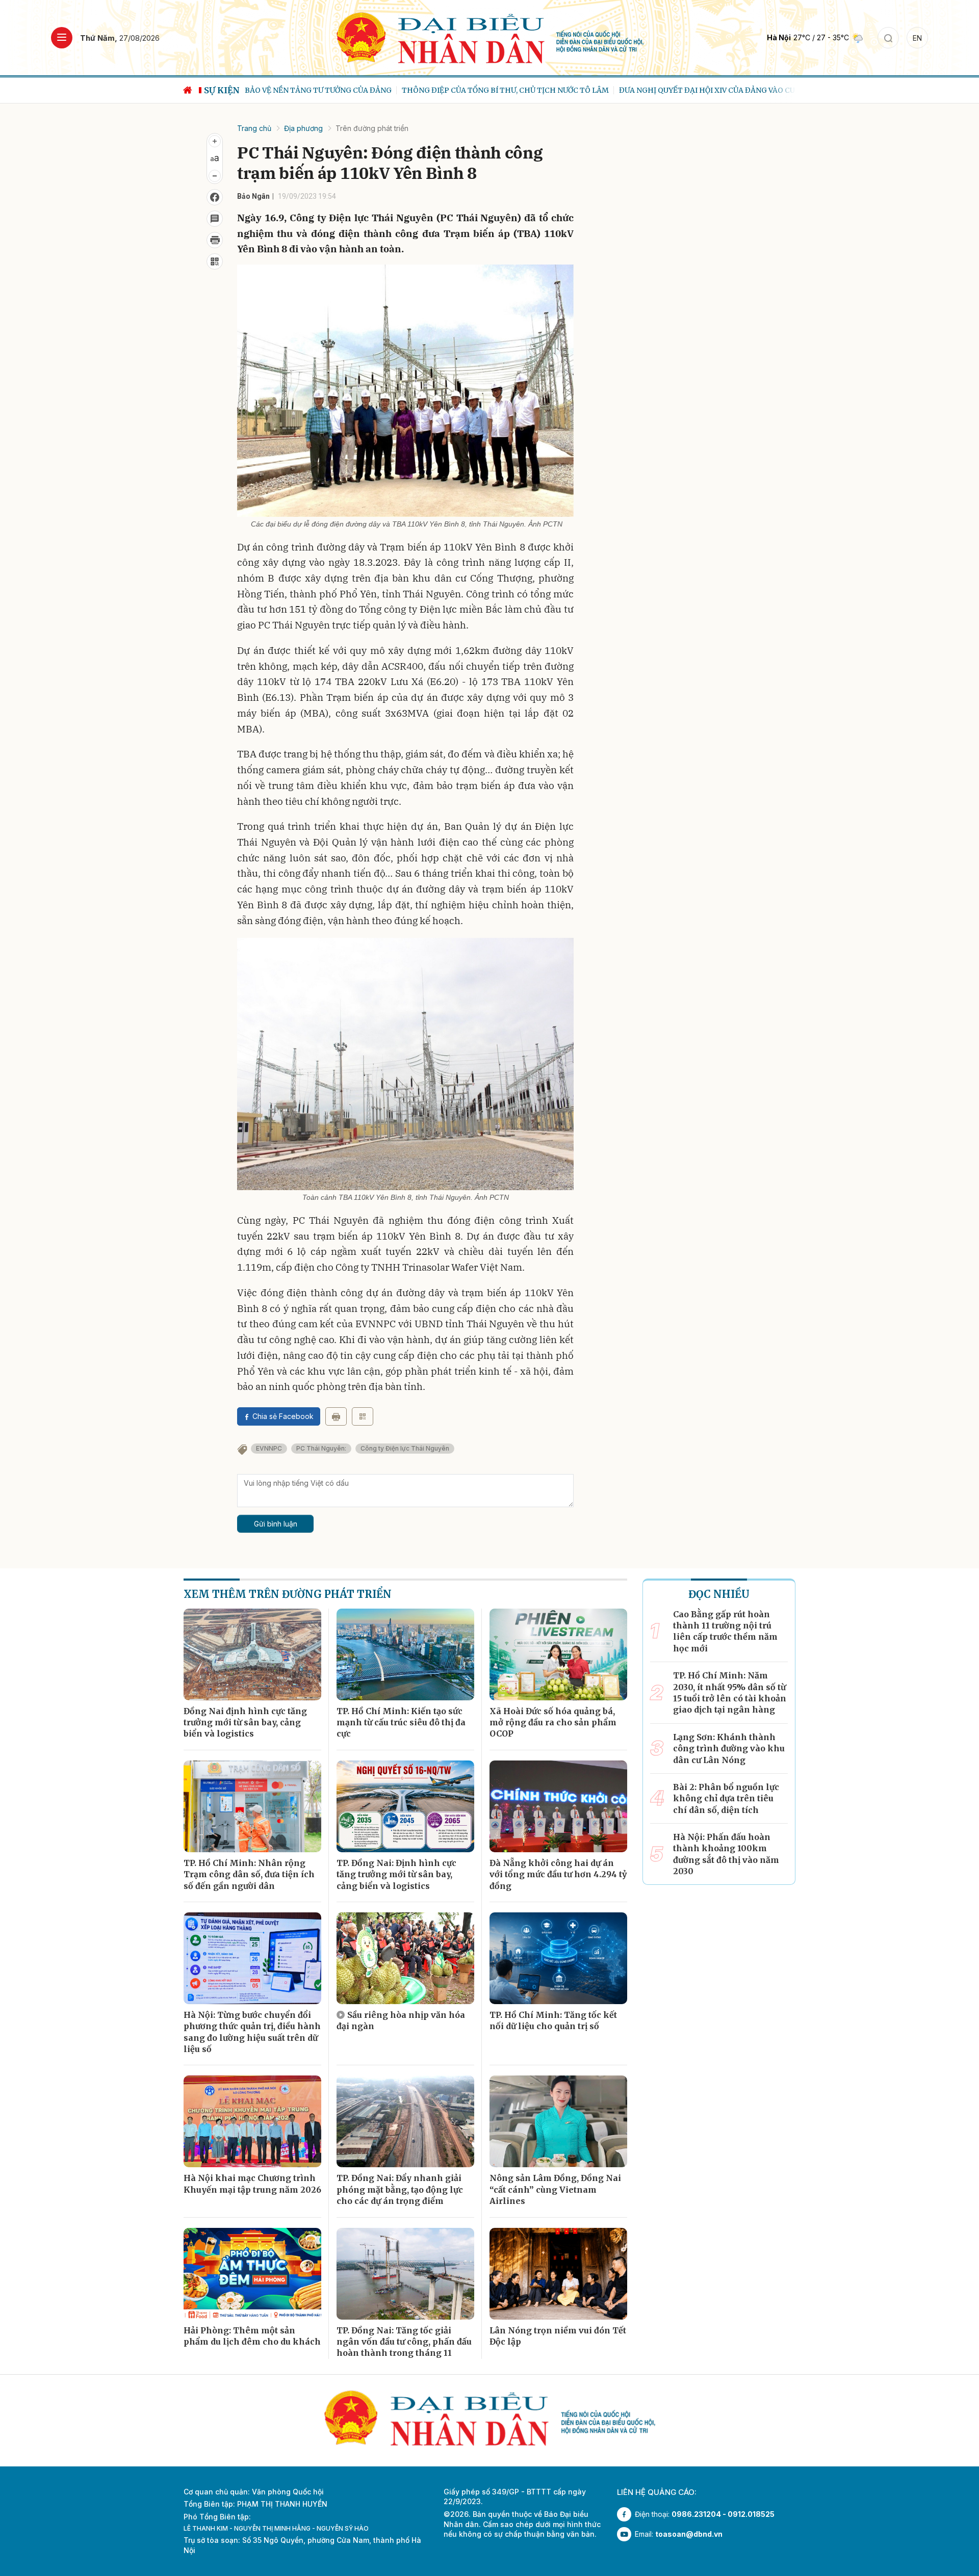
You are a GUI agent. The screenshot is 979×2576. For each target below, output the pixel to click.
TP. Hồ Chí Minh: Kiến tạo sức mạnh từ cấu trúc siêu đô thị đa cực (401, 1723)
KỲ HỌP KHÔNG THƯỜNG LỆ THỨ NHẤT (752, 90)
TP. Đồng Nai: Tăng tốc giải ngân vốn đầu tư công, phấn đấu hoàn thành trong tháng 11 (404, 2342)
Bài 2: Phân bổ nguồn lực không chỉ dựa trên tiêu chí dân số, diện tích (726, 1798)
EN (917, 38)
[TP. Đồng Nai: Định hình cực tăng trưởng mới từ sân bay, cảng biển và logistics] (405, 1806)
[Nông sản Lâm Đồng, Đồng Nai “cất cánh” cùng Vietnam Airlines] (558, 2121)
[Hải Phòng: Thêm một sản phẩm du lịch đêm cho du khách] (252, 2274)
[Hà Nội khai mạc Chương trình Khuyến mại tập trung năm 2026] (252, 2121)
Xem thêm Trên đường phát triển (288, 1594)
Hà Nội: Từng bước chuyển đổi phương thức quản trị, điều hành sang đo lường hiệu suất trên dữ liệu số (252, 2032)
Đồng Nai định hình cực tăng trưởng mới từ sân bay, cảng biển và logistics (245, 1723)
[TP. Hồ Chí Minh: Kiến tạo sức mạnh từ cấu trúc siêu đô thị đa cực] (405, 1654)
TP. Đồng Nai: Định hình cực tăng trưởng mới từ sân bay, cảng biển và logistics (396, 1874)
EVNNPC (269, 1448)
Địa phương (303, 128)
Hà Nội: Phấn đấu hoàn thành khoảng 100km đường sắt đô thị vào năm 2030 (726, 1854)
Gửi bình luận (276, 1524)
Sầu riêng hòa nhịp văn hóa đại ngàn (401, 2020)
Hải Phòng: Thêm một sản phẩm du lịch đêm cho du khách (252, 2336)
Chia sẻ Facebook (283, 1416)
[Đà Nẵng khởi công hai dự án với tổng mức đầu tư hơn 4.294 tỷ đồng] (558, 1806)
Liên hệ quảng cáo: (657, 2492)
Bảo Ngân (253, 196)
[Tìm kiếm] (888, 38)
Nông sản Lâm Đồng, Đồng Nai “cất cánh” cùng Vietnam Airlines (555, 2189)
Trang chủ (254, 128)
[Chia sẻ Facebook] (215, 197)
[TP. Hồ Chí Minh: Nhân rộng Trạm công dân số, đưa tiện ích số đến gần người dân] (252, 1806)
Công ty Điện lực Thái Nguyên (405, 1448)
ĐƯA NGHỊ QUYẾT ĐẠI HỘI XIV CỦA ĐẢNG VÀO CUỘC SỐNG (566, 90)
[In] (336, 1416)
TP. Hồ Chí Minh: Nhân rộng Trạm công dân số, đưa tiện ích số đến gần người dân (249, 1874)
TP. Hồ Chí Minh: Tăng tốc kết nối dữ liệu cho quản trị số (553, 2020)
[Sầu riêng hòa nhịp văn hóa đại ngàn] (405, 1958)
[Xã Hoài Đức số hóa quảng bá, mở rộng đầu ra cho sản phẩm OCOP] (558, 1654)
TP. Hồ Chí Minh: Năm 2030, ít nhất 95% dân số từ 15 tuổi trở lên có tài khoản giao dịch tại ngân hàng (730, 1692)
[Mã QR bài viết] (215, 261)
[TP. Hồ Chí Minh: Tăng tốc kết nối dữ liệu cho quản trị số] (558, 1958)
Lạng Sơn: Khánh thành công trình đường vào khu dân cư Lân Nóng (729, 1749)
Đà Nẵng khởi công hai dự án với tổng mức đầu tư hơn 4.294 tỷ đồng (558, 1874)
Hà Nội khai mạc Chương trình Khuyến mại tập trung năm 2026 (252, 2184)
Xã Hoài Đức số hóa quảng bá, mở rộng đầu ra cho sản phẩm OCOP (553, 1723)
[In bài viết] (215, 240)
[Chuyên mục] (62, 38)
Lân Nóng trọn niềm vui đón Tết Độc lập (558, 2336)
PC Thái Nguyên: (321, 1448)
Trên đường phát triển (372, 128)
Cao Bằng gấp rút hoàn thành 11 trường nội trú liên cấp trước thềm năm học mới (725, 1631)
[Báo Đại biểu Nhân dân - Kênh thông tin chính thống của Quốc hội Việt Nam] (490, 37)
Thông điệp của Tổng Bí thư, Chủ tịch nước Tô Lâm (348, 90)
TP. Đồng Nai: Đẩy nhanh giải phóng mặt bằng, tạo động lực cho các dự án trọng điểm (400, 2189)
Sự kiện (222, 90)
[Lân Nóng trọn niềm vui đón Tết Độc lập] (558, 2274)
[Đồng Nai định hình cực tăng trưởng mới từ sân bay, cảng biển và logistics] (252, 1654)
